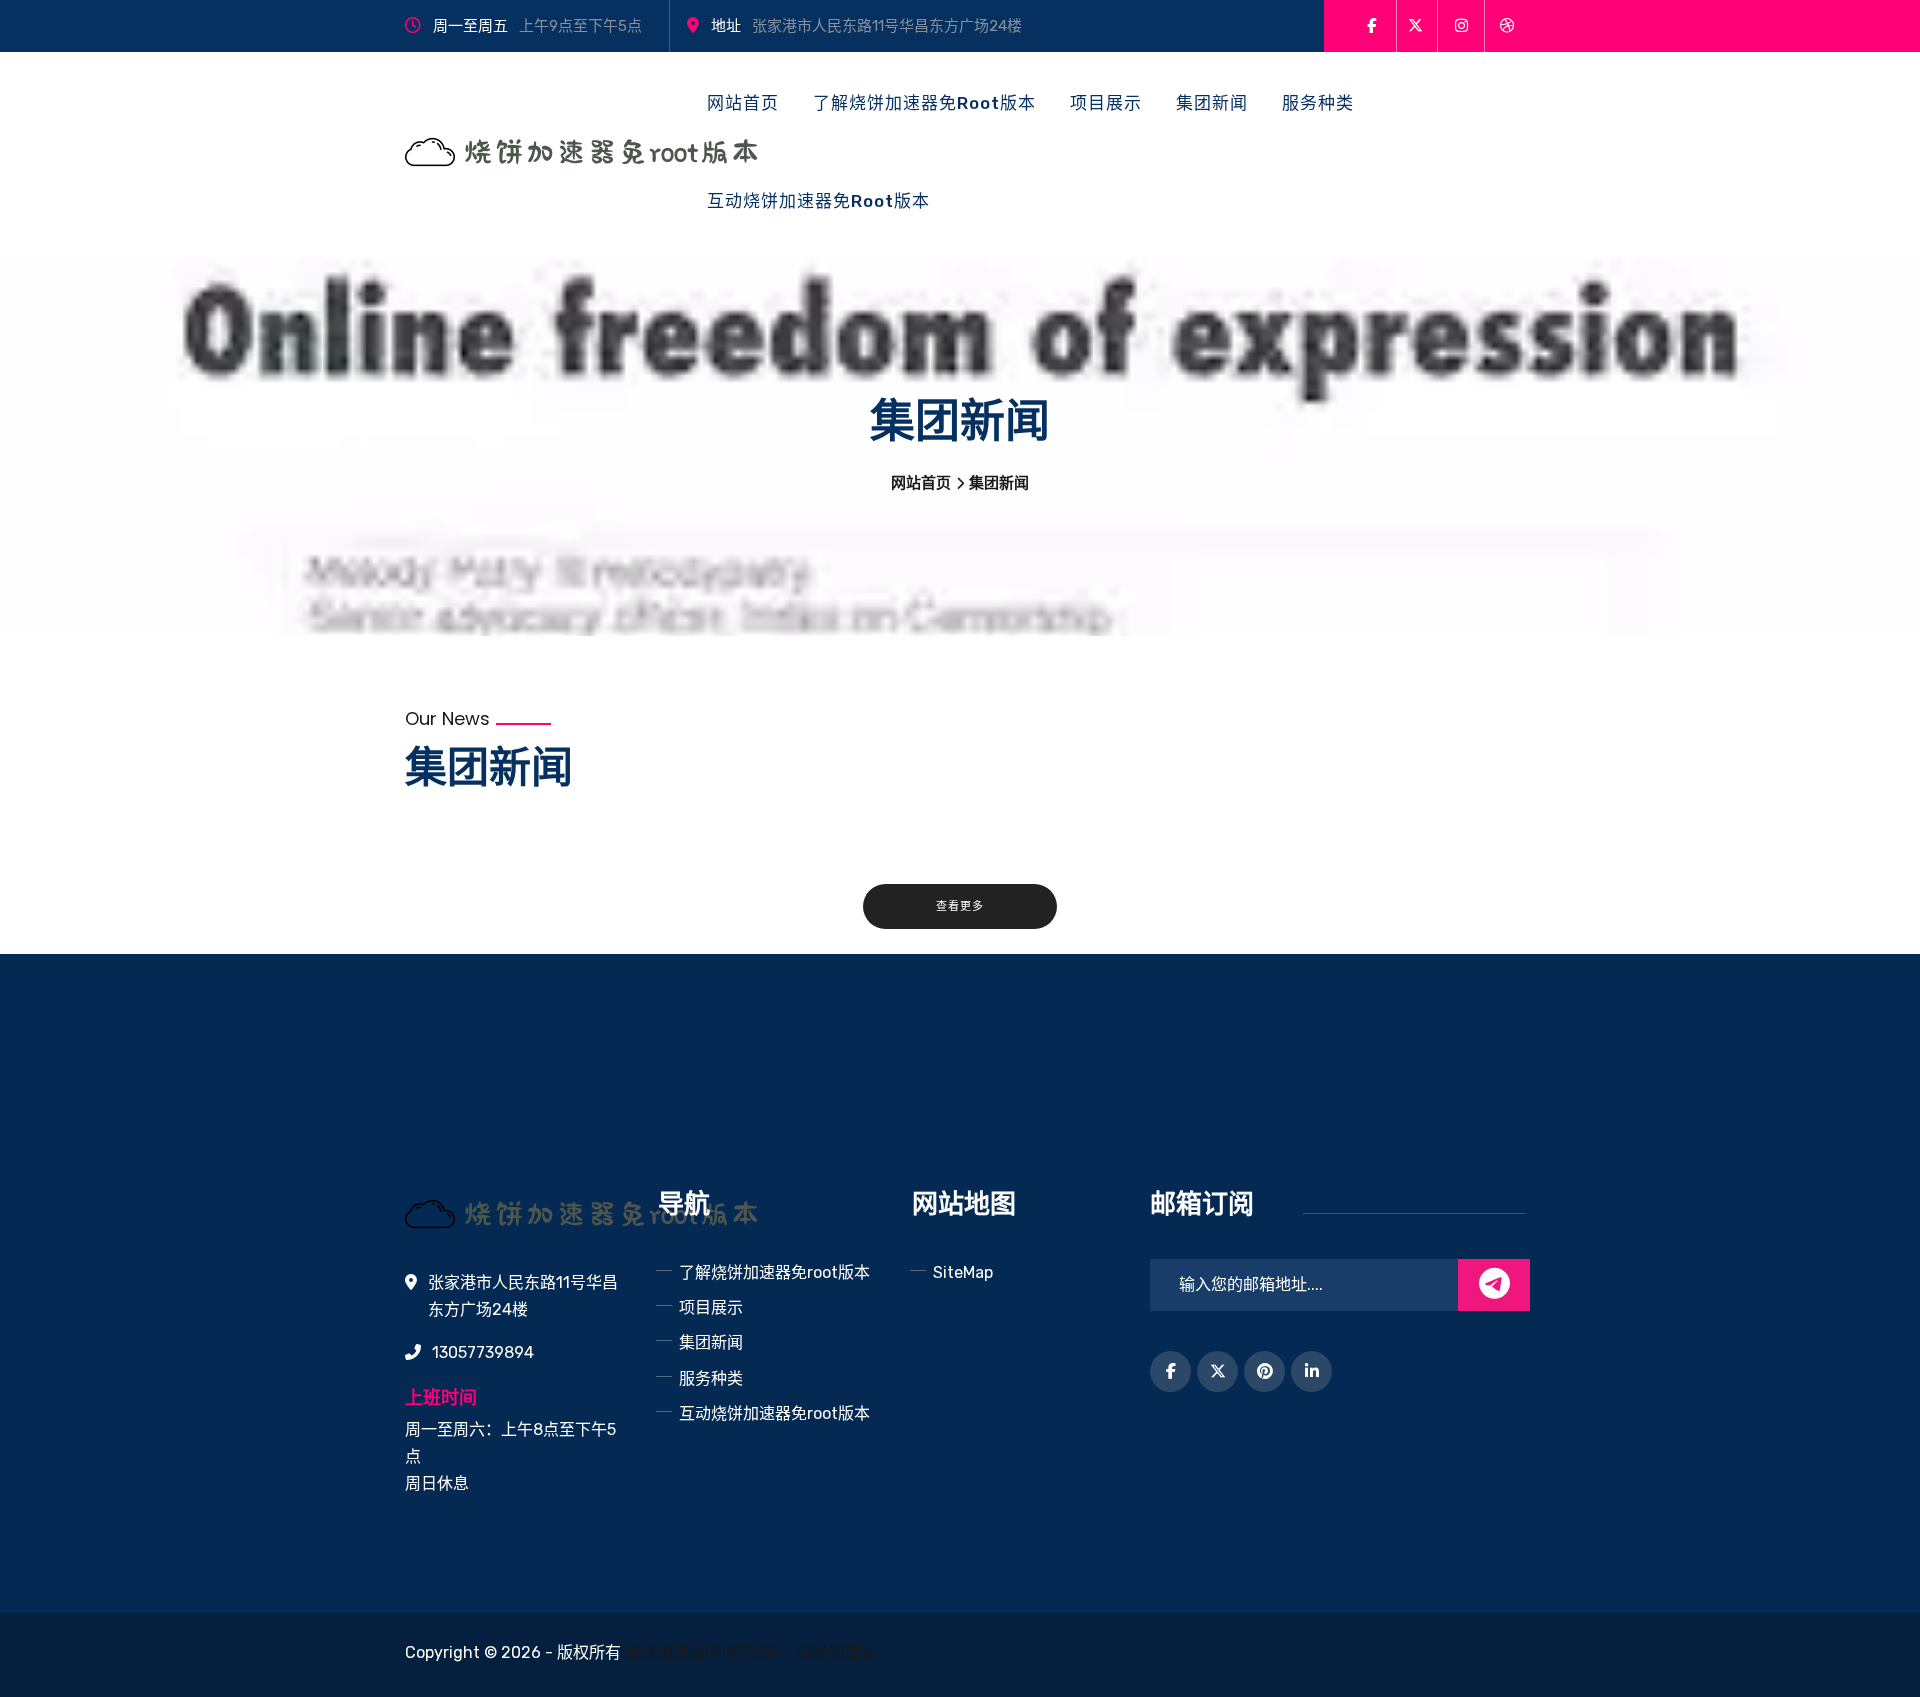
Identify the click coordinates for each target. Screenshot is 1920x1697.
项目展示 (1106, 103)
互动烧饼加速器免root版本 (818, 201)
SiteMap (963, 1272)
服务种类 (1318, 103)
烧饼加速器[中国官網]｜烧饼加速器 (750, 1652)
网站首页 (743, 103)
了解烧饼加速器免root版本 (924, 103)
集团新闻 (1212, 103)
